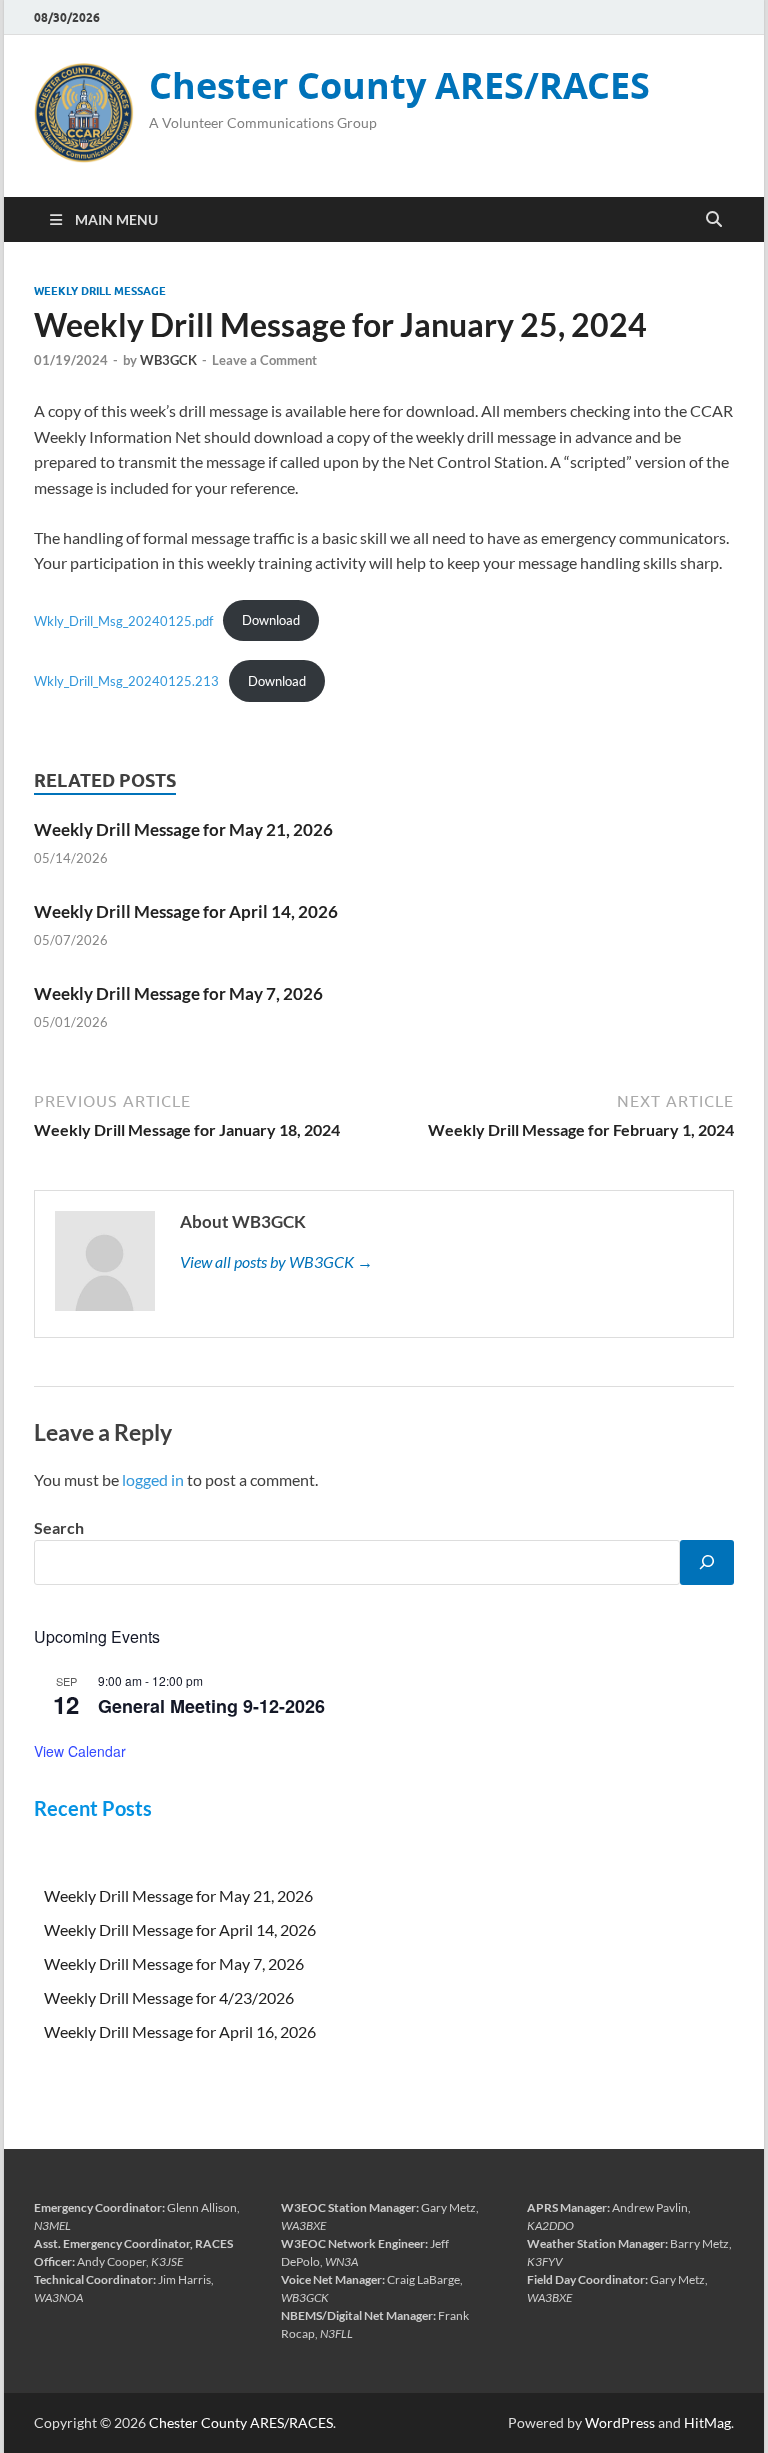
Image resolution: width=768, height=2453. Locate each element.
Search (59, 1527)
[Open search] (714, 220)
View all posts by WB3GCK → (276, 1261)
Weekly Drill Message (100, 291)
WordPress (620, 2422)
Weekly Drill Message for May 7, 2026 (178, 993)
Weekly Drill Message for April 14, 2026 (186, 911)
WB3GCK (168, 360)
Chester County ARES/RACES (399, 85)
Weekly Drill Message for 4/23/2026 (169, 1997)
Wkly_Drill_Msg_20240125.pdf (123, 620)
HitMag (707, 2422)
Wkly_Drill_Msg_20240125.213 (126, 681)
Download (271, 620)
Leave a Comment (264, 360)
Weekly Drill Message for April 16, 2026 (180, 2031)
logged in (153, 1479)
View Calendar (80, 1751)
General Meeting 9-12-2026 (211, 1706)
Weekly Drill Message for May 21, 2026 (183, 829)
